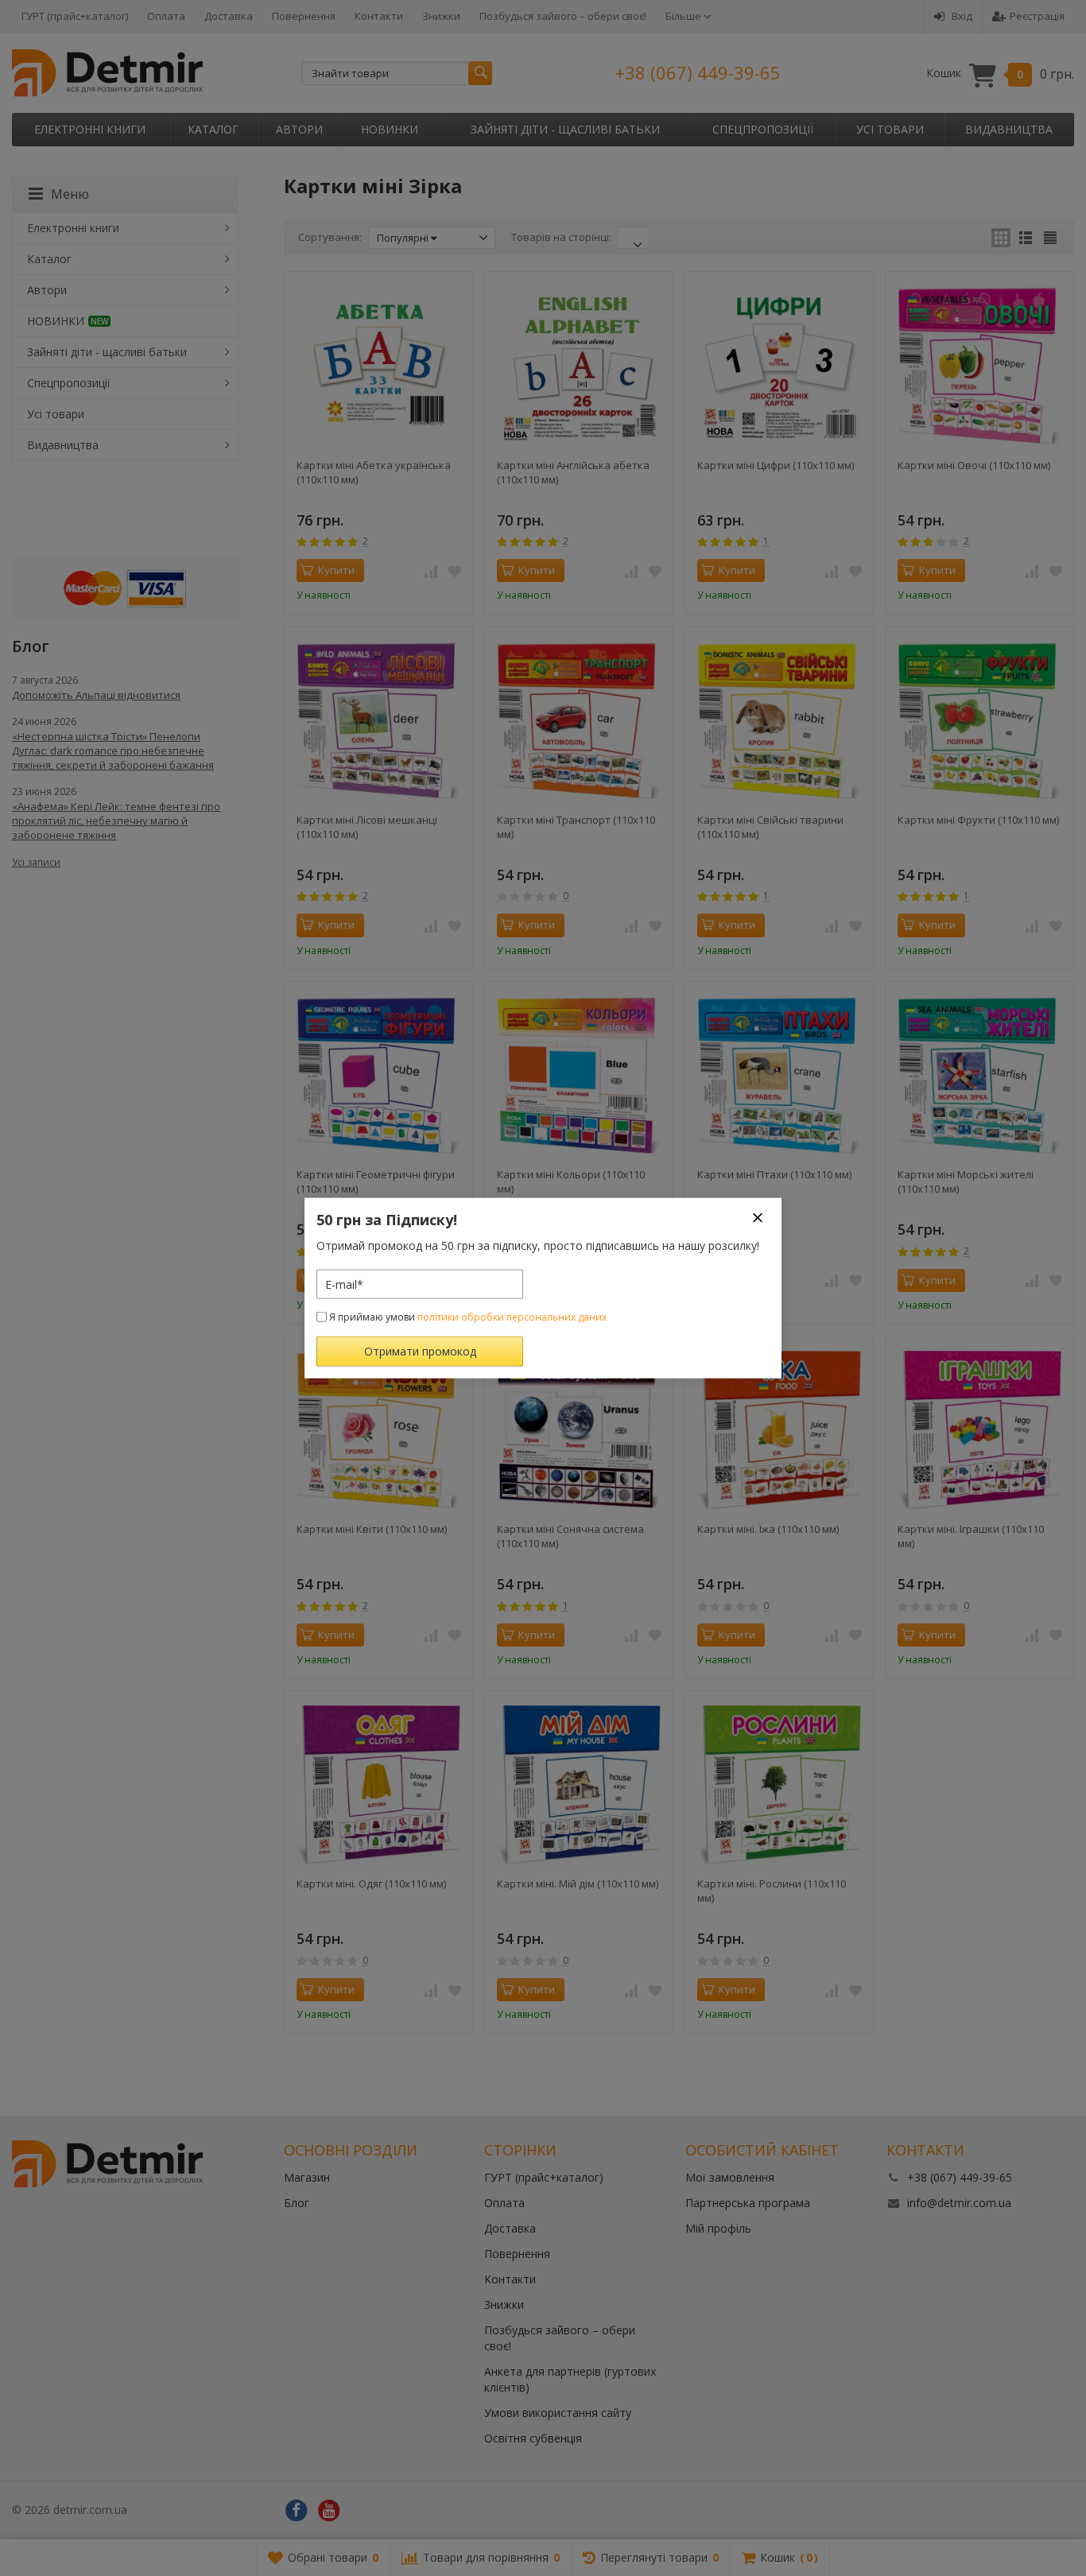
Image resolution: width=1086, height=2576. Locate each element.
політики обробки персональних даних (512, 1317)
